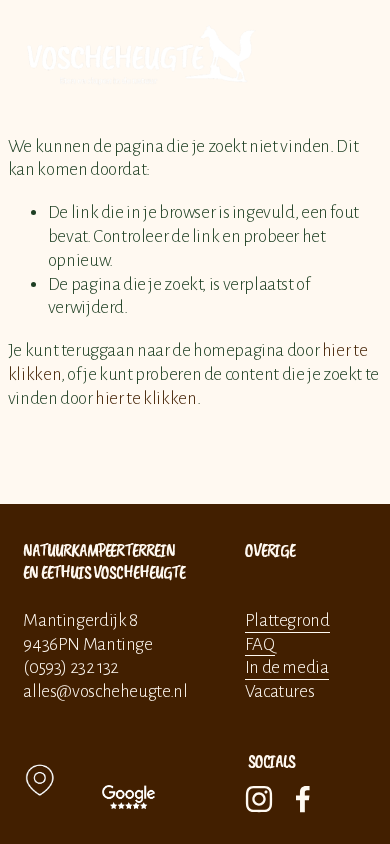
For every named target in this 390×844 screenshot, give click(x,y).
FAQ (260, 644)
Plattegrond (287, 620)
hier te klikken (145, 398)
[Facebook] (303, 799)
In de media (287, 667)
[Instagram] (259, 799)
